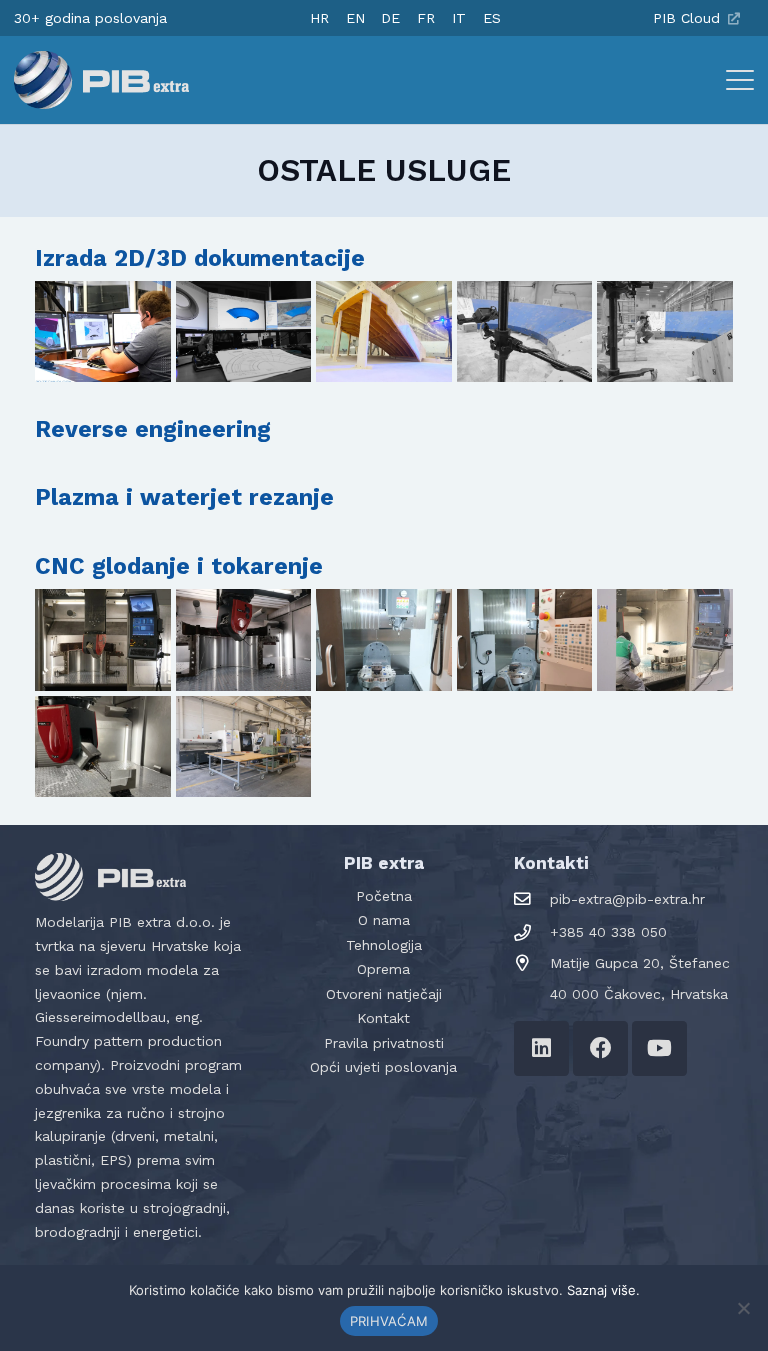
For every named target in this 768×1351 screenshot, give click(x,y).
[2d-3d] (103, 332)
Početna (384, 896)
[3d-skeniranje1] (384, 332)
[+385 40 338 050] (532, 933)
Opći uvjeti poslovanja (383, 1067)
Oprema (383, 969)
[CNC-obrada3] (384, 640)
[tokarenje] (244, 747)
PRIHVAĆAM (389, 1321)
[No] (743, 1308)
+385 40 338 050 (608, 932)
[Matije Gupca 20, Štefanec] (532, 963)
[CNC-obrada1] (103, 640)
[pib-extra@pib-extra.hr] (532, 899)
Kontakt (383, 1018)
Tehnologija (384, 945)
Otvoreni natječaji (384, 994)
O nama (384, 920)
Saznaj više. (603, 1290)
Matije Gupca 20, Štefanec (640, 963)
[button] (740, 80)
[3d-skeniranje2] (525, 332)
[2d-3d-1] (244, 332)
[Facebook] (600, 1048)
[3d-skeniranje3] (665, 332)
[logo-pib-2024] (101, 80)
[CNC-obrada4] (525, 640)
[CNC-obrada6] (103, 747)
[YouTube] (659, 1048)
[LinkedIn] (541, 1048)
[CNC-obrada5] (665, 640)
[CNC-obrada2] (244, 640)
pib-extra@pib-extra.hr (627, 899)
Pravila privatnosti (384, 1043)
